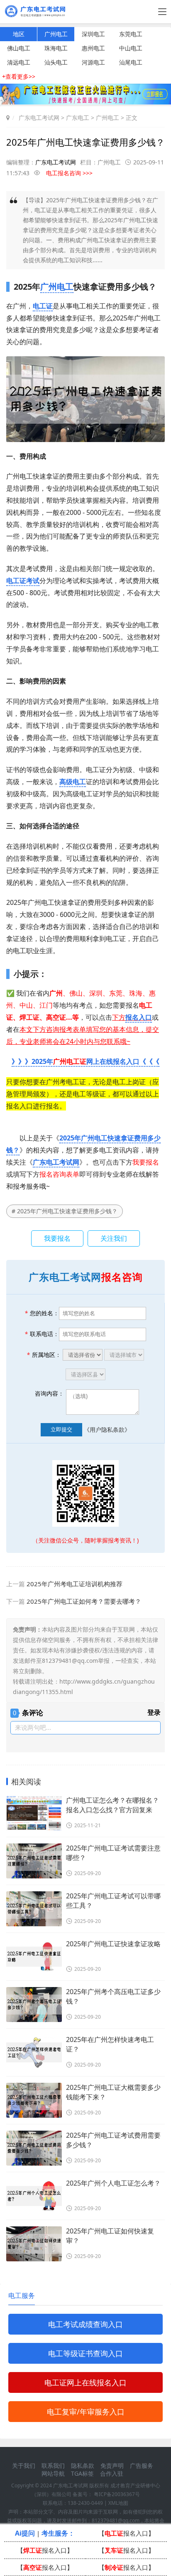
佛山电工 (19, 48)
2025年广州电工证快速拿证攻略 (113, 1944)
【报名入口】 (126, 2533)
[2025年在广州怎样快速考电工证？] (34, 2052)
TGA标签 (82, 2473)
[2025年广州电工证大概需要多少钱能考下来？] (34, 2100)
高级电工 (73, 782)
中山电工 (131, 48)
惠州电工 (93, 48)
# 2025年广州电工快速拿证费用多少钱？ (65, 1211)
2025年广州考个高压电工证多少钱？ (113, 1996)
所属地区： (44, 1355)
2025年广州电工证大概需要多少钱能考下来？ (113, 2092)
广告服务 (142, 2465)
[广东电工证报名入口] (85, 102)
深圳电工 (93, 34)
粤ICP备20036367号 (117, 2494)
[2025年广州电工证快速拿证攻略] (34, 1957)
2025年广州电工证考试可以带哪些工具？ (113, 1901)
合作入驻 (112, 2473)
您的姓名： (42, 1313)
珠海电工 (56, 48)
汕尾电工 (131, 62)
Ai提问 (25, 2533)
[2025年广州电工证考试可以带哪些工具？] (34, 1909)
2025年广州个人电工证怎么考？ (113, 2183)
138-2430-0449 (85, 2503)
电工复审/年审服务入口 (86, 2412)
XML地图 (118, 2503)
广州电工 (56, 34)
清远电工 (19, 62)
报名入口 (139, 1017)
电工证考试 (23, 581)
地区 (19, 34)
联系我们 (53, 2465)
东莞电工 (131, 34)
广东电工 (78, 118)
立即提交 (61, 1429)
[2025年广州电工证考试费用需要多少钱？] (34, 2148)
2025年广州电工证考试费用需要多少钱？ (113, 2140)
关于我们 (24, 2465)
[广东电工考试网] (37, 14)
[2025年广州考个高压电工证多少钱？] (34, 2005)
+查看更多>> (19, 76)
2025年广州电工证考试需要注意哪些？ (113, 1853)
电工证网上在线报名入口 (85, 2382)
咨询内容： (49, 1393)
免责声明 (112, 2465)
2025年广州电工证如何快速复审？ (110, 2236)
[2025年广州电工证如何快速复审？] (34, 2244)
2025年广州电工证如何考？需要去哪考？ (84, 1601)
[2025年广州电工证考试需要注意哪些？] (34, 1861)
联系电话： (42, 1334)
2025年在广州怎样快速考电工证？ (110, 2044)
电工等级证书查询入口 (85, 2353)
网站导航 (53, 2473)
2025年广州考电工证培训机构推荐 (75, 1584)
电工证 (43, 306)
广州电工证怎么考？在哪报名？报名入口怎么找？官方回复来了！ (112, 1805)
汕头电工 (56, 62)
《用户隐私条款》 (107, 1429)
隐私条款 (83, 2465)
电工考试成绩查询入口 (85, 2324)
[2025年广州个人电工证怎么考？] (34, 2196)
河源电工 (93, 62)
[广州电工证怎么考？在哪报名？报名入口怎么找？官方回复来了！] (34, 1813)
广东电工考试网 (39, 118)
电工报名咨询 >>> (69, 173)
